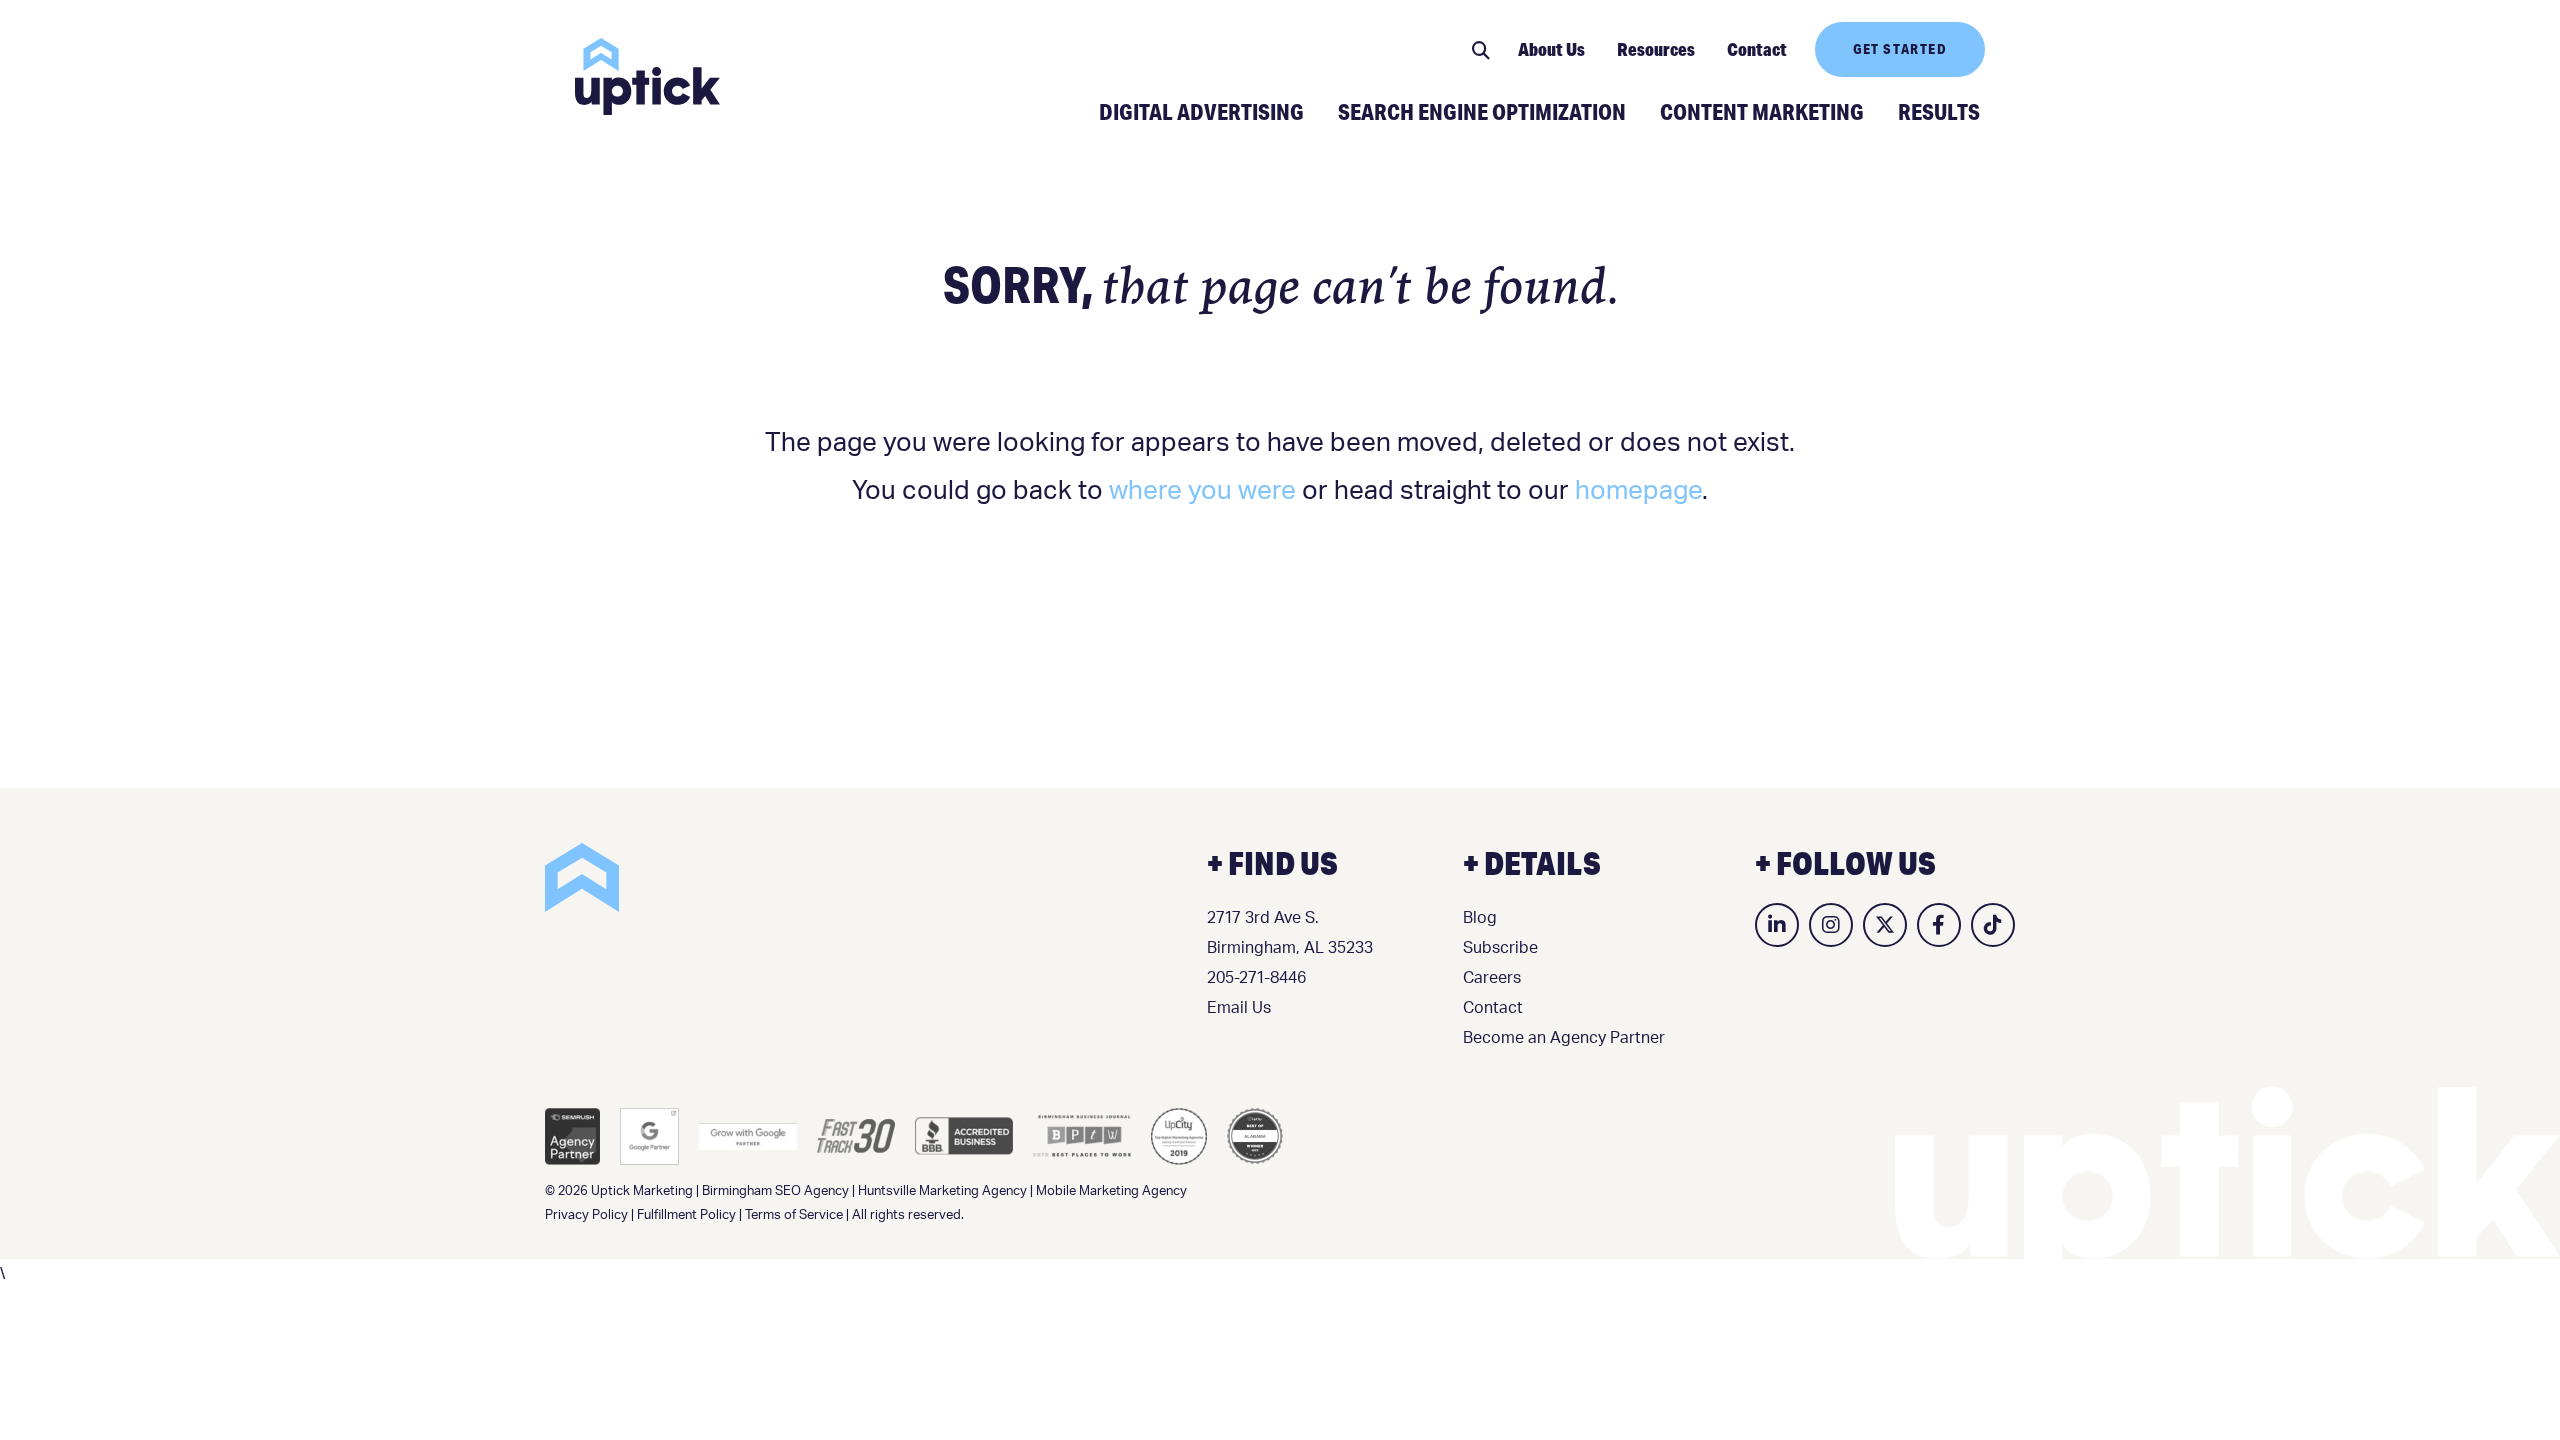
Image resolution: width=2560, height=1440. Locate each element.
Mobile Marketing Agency (1111, 1191)
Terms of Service (794, 1215)
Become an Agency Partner (1564, 1038)
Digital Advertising (1201, 111)
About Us (1551, 49)
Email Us (1239, 1008)
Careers (1492, 978)
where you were (1202, 491)
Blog (1480, 918)
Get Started (1900, 49)
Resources (1656, 49)
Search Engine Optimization (1482, 111)
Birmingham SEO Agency (775, 1191)
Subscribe (1500, 948)
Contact (1757, 49)
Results (1939, 111)
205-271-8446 (1256, 978)
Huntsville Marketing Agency (942, 1191)
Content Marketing (1762, 111)
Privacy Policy (586, 1215)
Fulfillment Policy (686, 1215)
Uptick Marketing (647, 76)
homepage (1638, 491)
